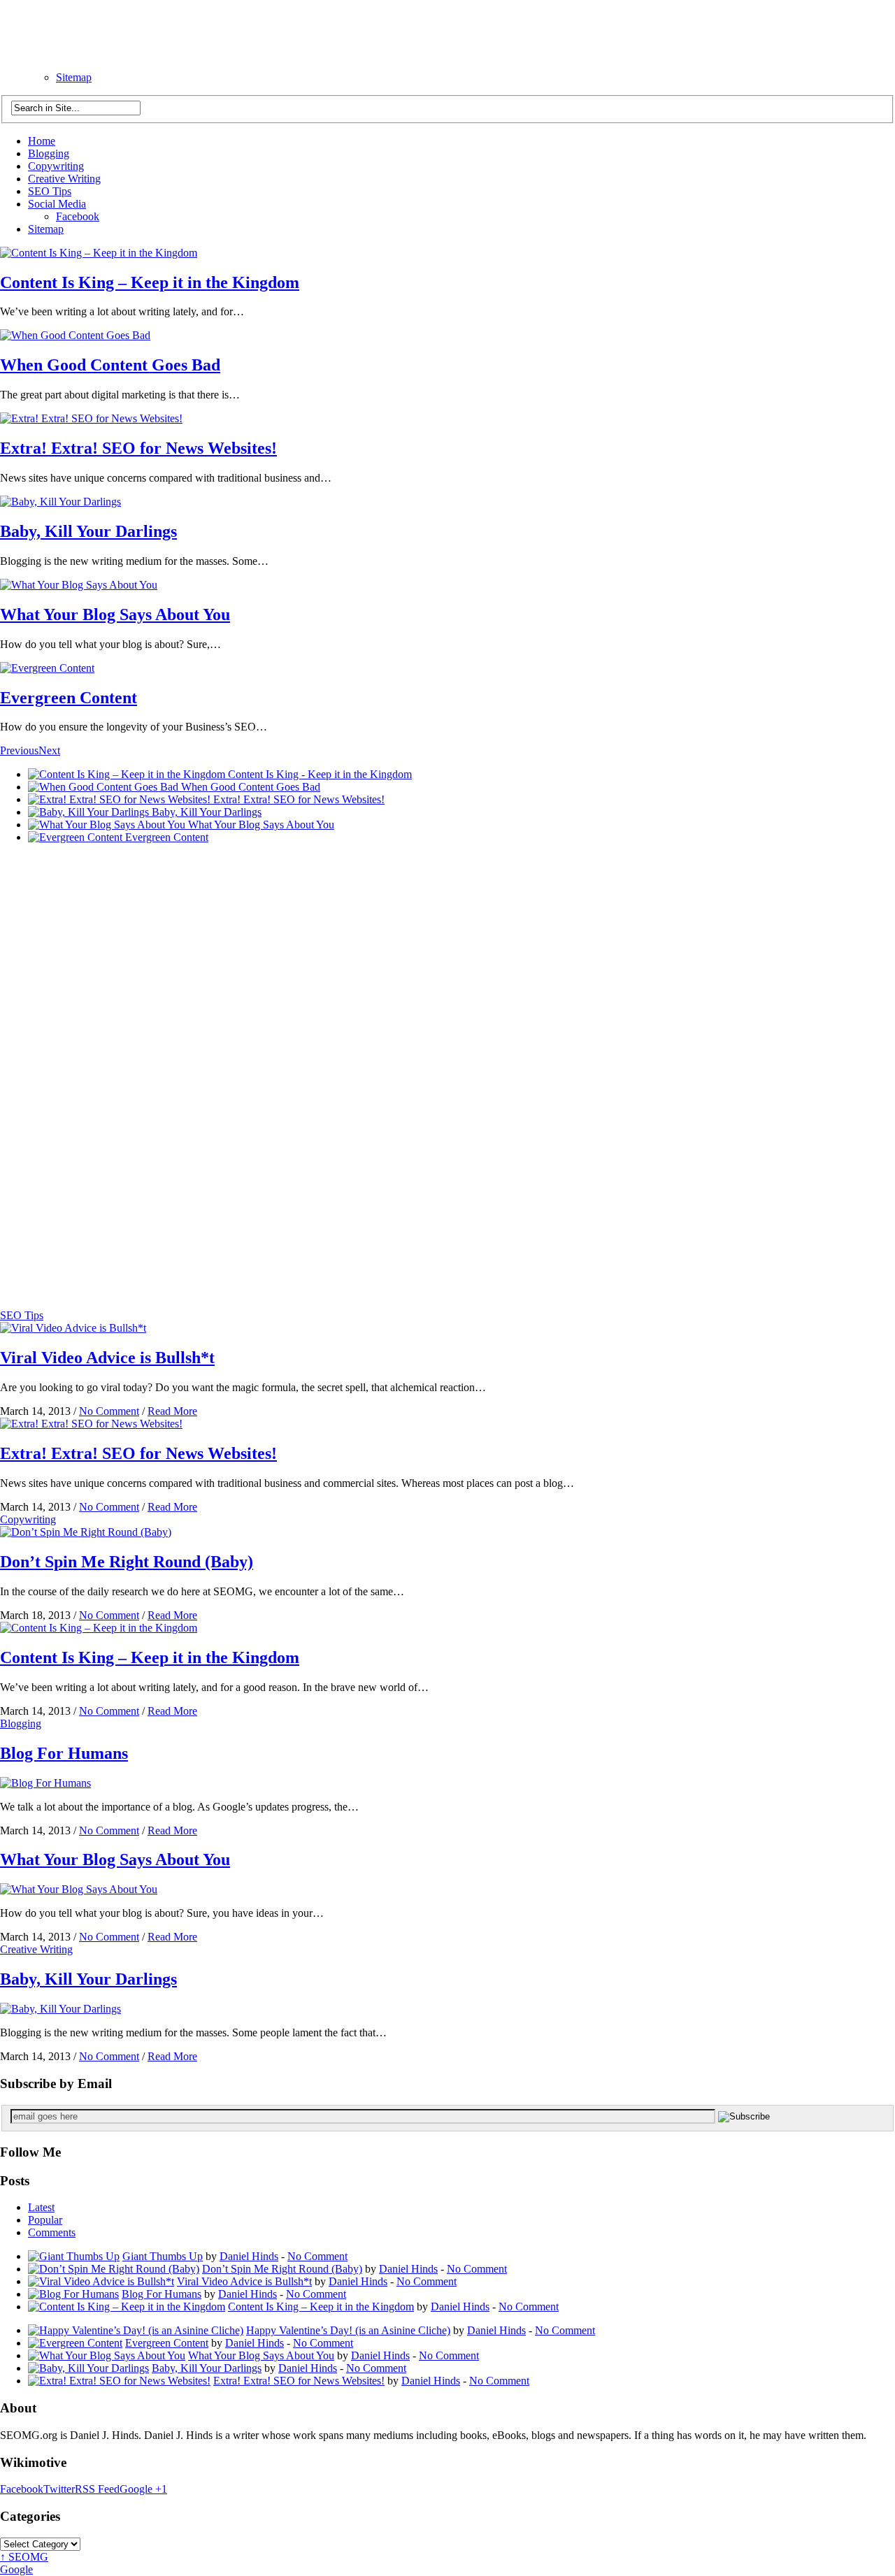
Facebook (78, 216)
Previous (19, 750)
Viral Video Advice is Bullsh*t (107, 1358)
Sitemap (74, 77)
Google (16, 2569)
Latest (41, 2207)
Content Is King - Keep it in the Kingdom (320, 774)
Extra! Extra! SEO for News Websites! (138, 448)
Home (42, 141)
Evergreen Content (69, 698)
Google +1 (143, 2489)
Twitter (59, 2489)
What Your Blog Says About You (115, 614)
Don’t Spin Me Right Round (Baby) (127, 1562)
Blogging (49, 153)
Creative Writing (64, 179)
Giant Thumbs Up (163, 2256)
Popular (45, 2220)
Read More (172, 1411)
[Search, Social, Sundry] (95, 56)
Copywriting (56, 166)
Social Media (57, 204)
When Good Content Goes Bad (110, 365)
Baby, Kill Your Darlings (88, 531)
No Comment (109, 1411)
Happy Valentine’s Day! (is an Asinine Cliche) (348, 2330)
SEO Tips (50, 191)
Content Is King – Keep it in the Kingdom (150, 282)
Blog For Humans (64, 1753)
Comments (52, 2232)
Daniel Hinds (249, 2256)
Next (49, 750)
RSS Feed (97, 2489)
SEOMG (24, 2557)
